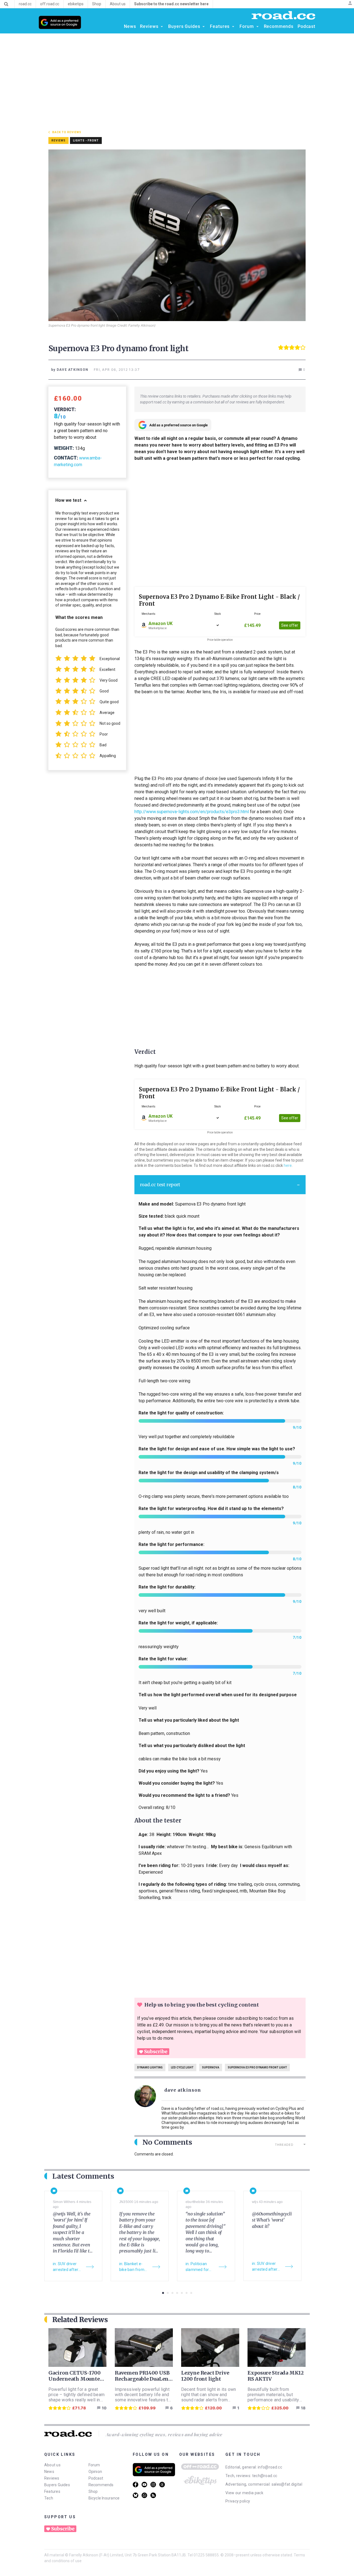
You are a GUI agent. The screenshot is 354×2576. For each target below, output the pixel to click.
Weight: (64, 448)
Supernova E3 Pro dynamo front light (257, 2067)
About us (52, 2465)
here (288, 1165)
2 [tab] (168, 2293)
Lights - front (86, 141)
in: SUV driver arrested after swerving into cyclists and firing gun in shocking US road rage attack (68, 2267)
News (49, 2472)
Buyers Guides (57, 2485)
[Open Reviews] (162, 27)
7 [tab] (191, 2293)
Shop (93, 2491)
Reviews (52, 2478)
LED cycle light (182, 2067)
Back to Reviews (67, 132)
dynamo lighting (150, 2067)
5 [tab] (182, 2293)
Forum (94, 2465)
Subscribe (156, 2052)
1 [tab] (163, 2293)
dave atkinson (183, 2090)
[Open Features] (233, 27)
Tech (49, 2498)
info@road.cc (270, 2467)
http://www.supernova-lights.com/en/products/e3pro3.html (192, 812)
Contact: (66, 458)
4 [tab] (177, 2293)
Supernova (211, 2067)
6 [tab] (187, 2293)
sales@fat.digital (287, 2484)
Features (52, 2491)
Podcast (96, 2478)
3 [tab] (172, 2293)
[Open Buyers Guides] (204, 27)
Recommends (101, 2485)
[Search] (6, 4)
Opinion (95, 2472)
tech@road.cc (265, 2476)
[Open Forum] (257, 27)
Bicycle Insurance (104, 2498)
